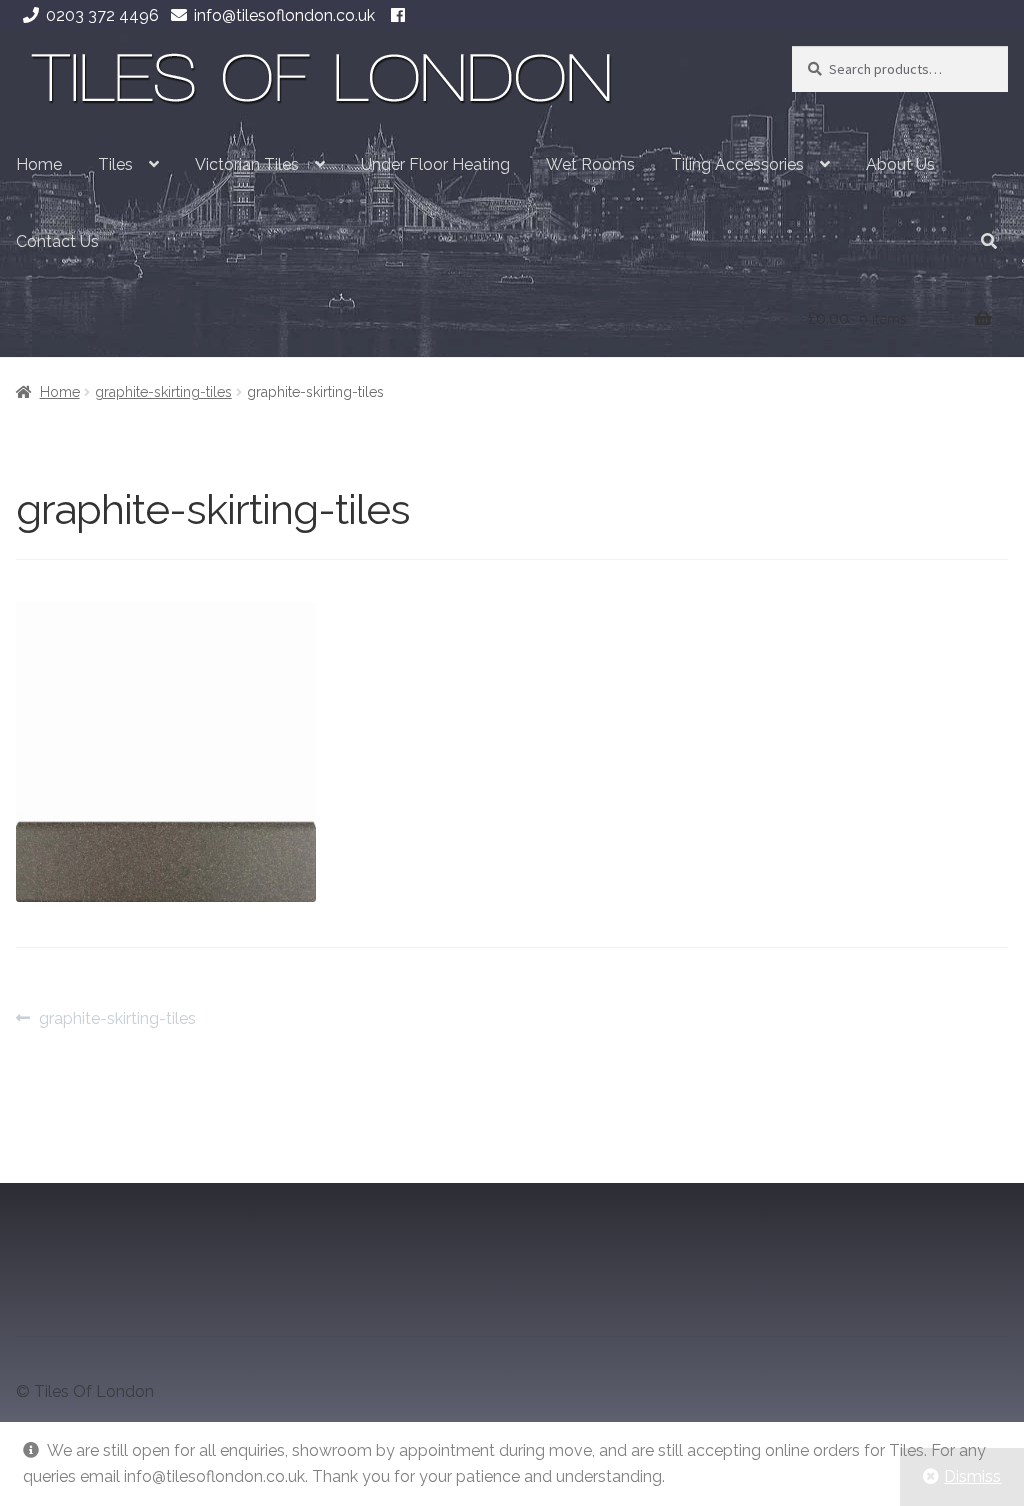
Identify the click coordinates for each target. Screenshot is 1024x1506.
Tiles (115, 164)
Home (39, 164)
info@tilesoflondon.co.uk (284, 15)
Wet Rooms (590, 164)
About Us (900, 164)
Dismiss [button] (972, 1476)
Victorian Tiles (247, 164)
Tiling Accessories (737, 164)
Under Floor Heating (435, 164)
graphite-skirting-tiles (163, 392)
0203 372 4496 (102, 15)
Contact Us (57, 241)
